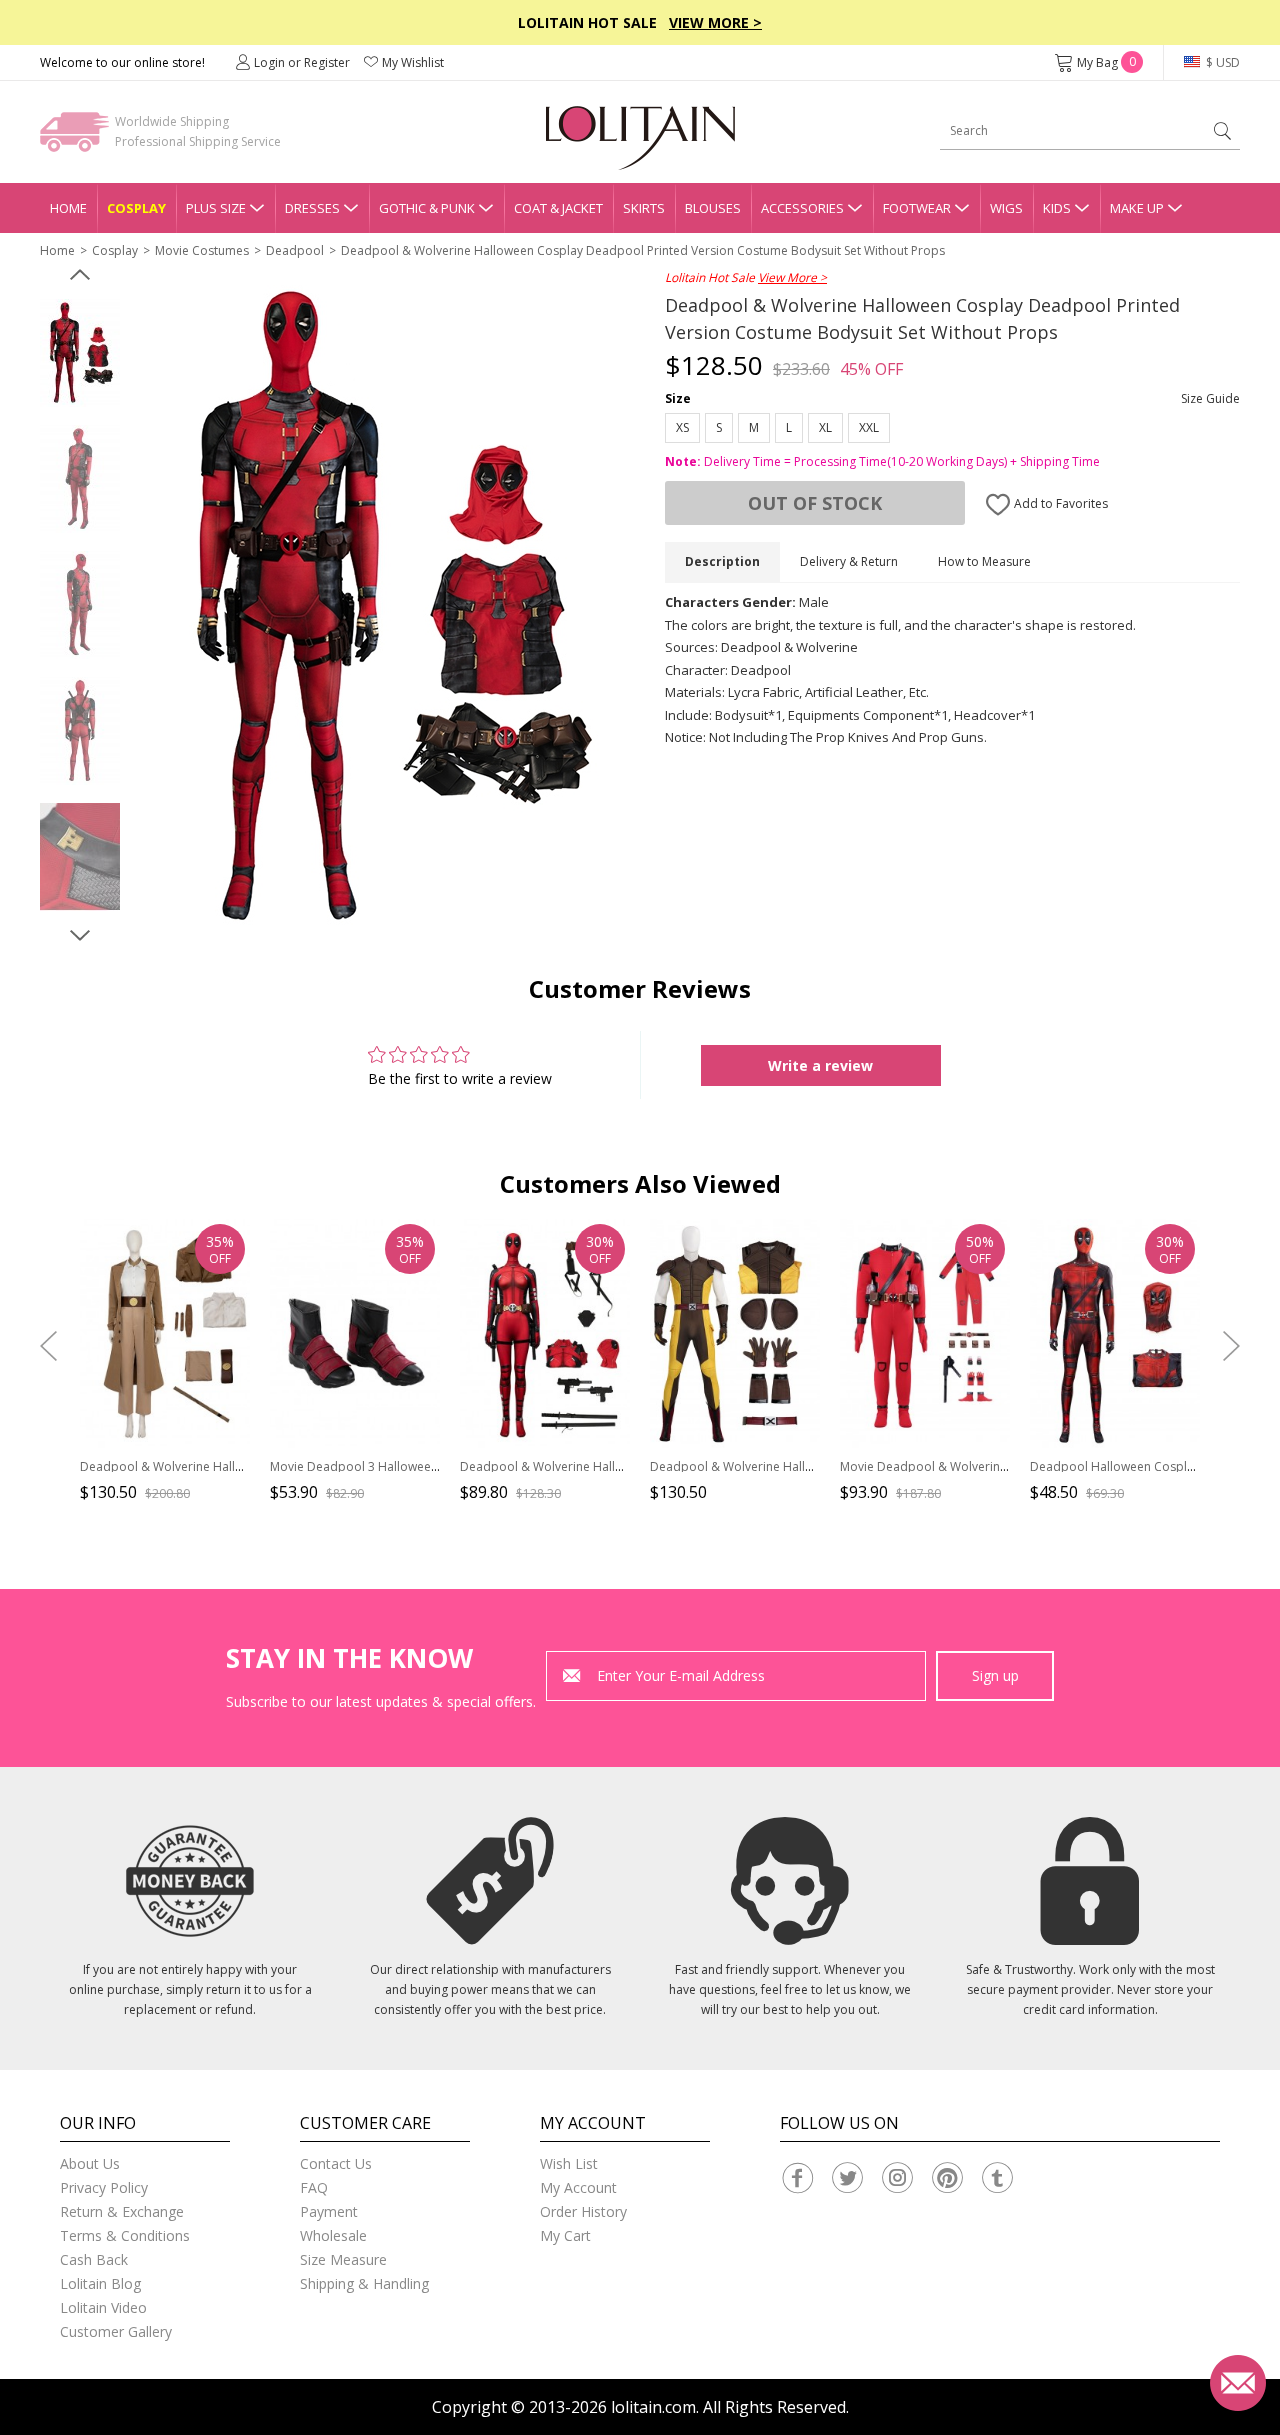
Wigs (1006, 208)
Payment (329, 2211)
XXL (869, 427)
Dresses (312, 208)
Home (68, 208)
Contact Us (336, 2163)
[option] (80, 353)
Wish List (569, 2163)
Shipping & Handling (364, 2283)
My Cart (565, 2235)
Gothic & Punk (427, 208)
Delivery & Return (849, 561)
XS (682, 427)
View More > (715, 22)
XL (825, 427)
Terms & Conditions (125, 2235)
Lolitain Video (103, 2307)
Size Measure (343, 2259)
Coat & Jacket (558, 208)
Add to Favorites (1059, 503)
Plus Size (216, 208)
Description (722, 561)
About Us (90, 2163)
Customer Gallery (116, 2331)
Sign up (995, 1675)
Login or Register (302, 62)
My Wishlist (413, 62)
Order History (583, 2211)
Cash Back (94, 2259)
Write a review (820, 1065)
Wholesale (333, 2235)
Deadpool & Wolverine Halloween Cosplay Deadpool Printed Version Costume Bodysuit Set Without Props (643, 250)
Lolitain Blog (100, 2283)
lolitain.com (653, 2407)
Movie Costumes (202, 250)
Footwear (917, 208)
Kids (1057, 208)
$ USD (1221, 62)
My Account (578, 2187)
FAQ (314, 2187)
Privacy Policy (104, 2187)
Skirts (644, 208)
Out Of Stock (815, 503)
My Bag (1106, 62)
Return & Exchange (122, 2211)
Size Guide (1210, 398)
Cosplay (136, 208)
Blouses (713, 208)
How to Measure (984, 561)
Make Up (1137, 208)
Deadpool (295, 250)
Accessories (802, 208)
